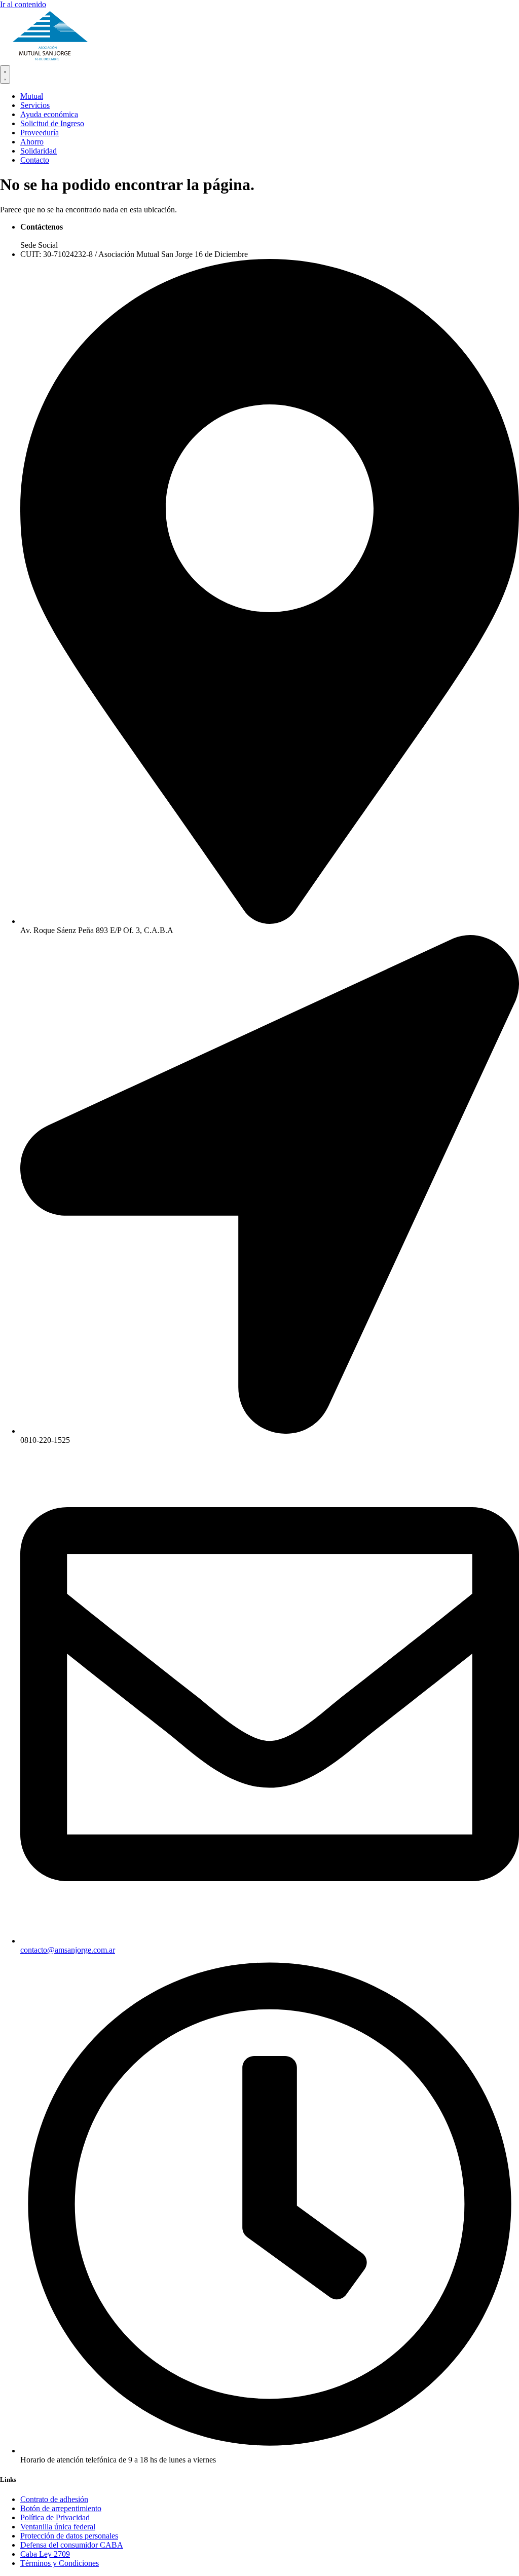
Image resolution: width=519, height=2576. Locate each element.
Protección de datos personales (69, 2536)
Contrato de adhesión (54, 2499)
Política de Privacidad (55, 2517)
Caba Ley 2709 (45, 2554)
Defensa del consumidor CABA (72, 2545)
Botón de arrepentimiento (61, 2508)
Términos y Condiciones (60, 2563)
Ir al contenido (23, 4)
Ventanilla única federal (58, 2527)
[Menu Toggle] (5, 74)
